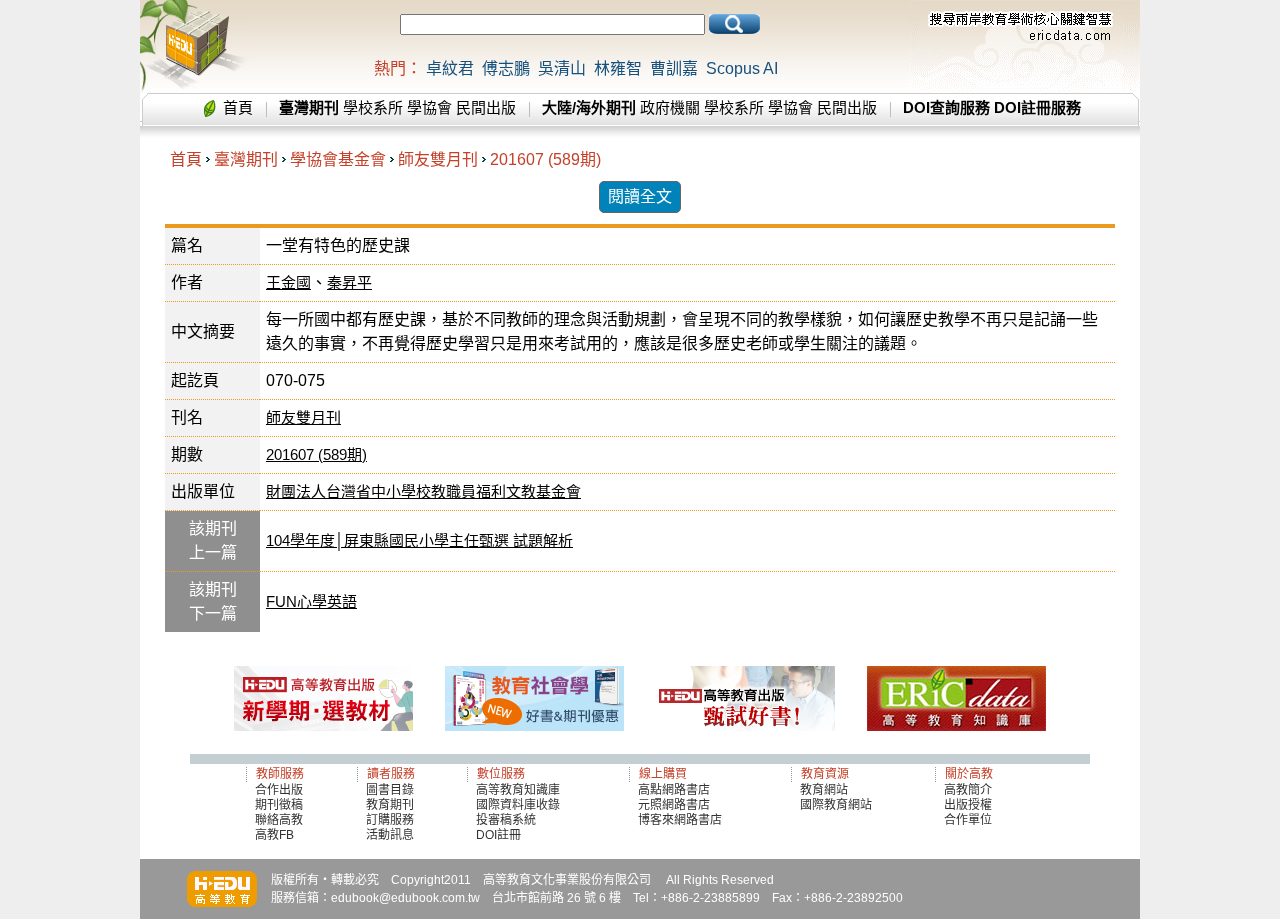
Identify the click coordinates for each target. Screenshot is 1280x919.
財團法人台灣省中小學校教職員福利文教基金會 (423, 491)
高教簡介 (968, 790)
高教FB (274, 835)
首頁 (238, 107)
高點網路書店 (675, 790)
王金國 (288, 282)
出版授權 (968, 805)
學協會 (429, 107)
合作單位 (968, 820)
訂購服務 (390, 820)
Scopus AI (742, 68)
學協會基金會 (338, 159)
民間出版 (486, 107)
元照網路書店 (674, 805)
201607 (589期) (545, 159)
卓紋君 (450, 68)
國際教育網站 (836, 805)
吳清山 (562, 68)
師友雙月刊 (438, 159)
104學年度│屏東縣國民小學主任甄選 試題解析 (419, 540)
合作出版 (279, 790)
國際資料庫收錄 (518, 805)
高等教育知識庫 (518, 790)
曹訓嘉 (674, 68)
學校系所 (373, 107)
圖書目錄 (390, 790)
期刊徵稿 (279, 805)
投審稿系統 (506, 820)
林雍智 (618, 68)
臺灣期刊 (246, 159)
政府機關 (670, 107)
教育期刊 (390, 805)
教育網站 (824, 790)
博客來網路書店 (680, 820)
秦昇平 (349, 282)
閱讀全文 (640, 196)
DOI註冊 (498, 835)
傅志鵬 (506, 68)
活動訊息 (390, 835)
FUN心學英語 (311, 601)
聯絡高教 (279, 820)
